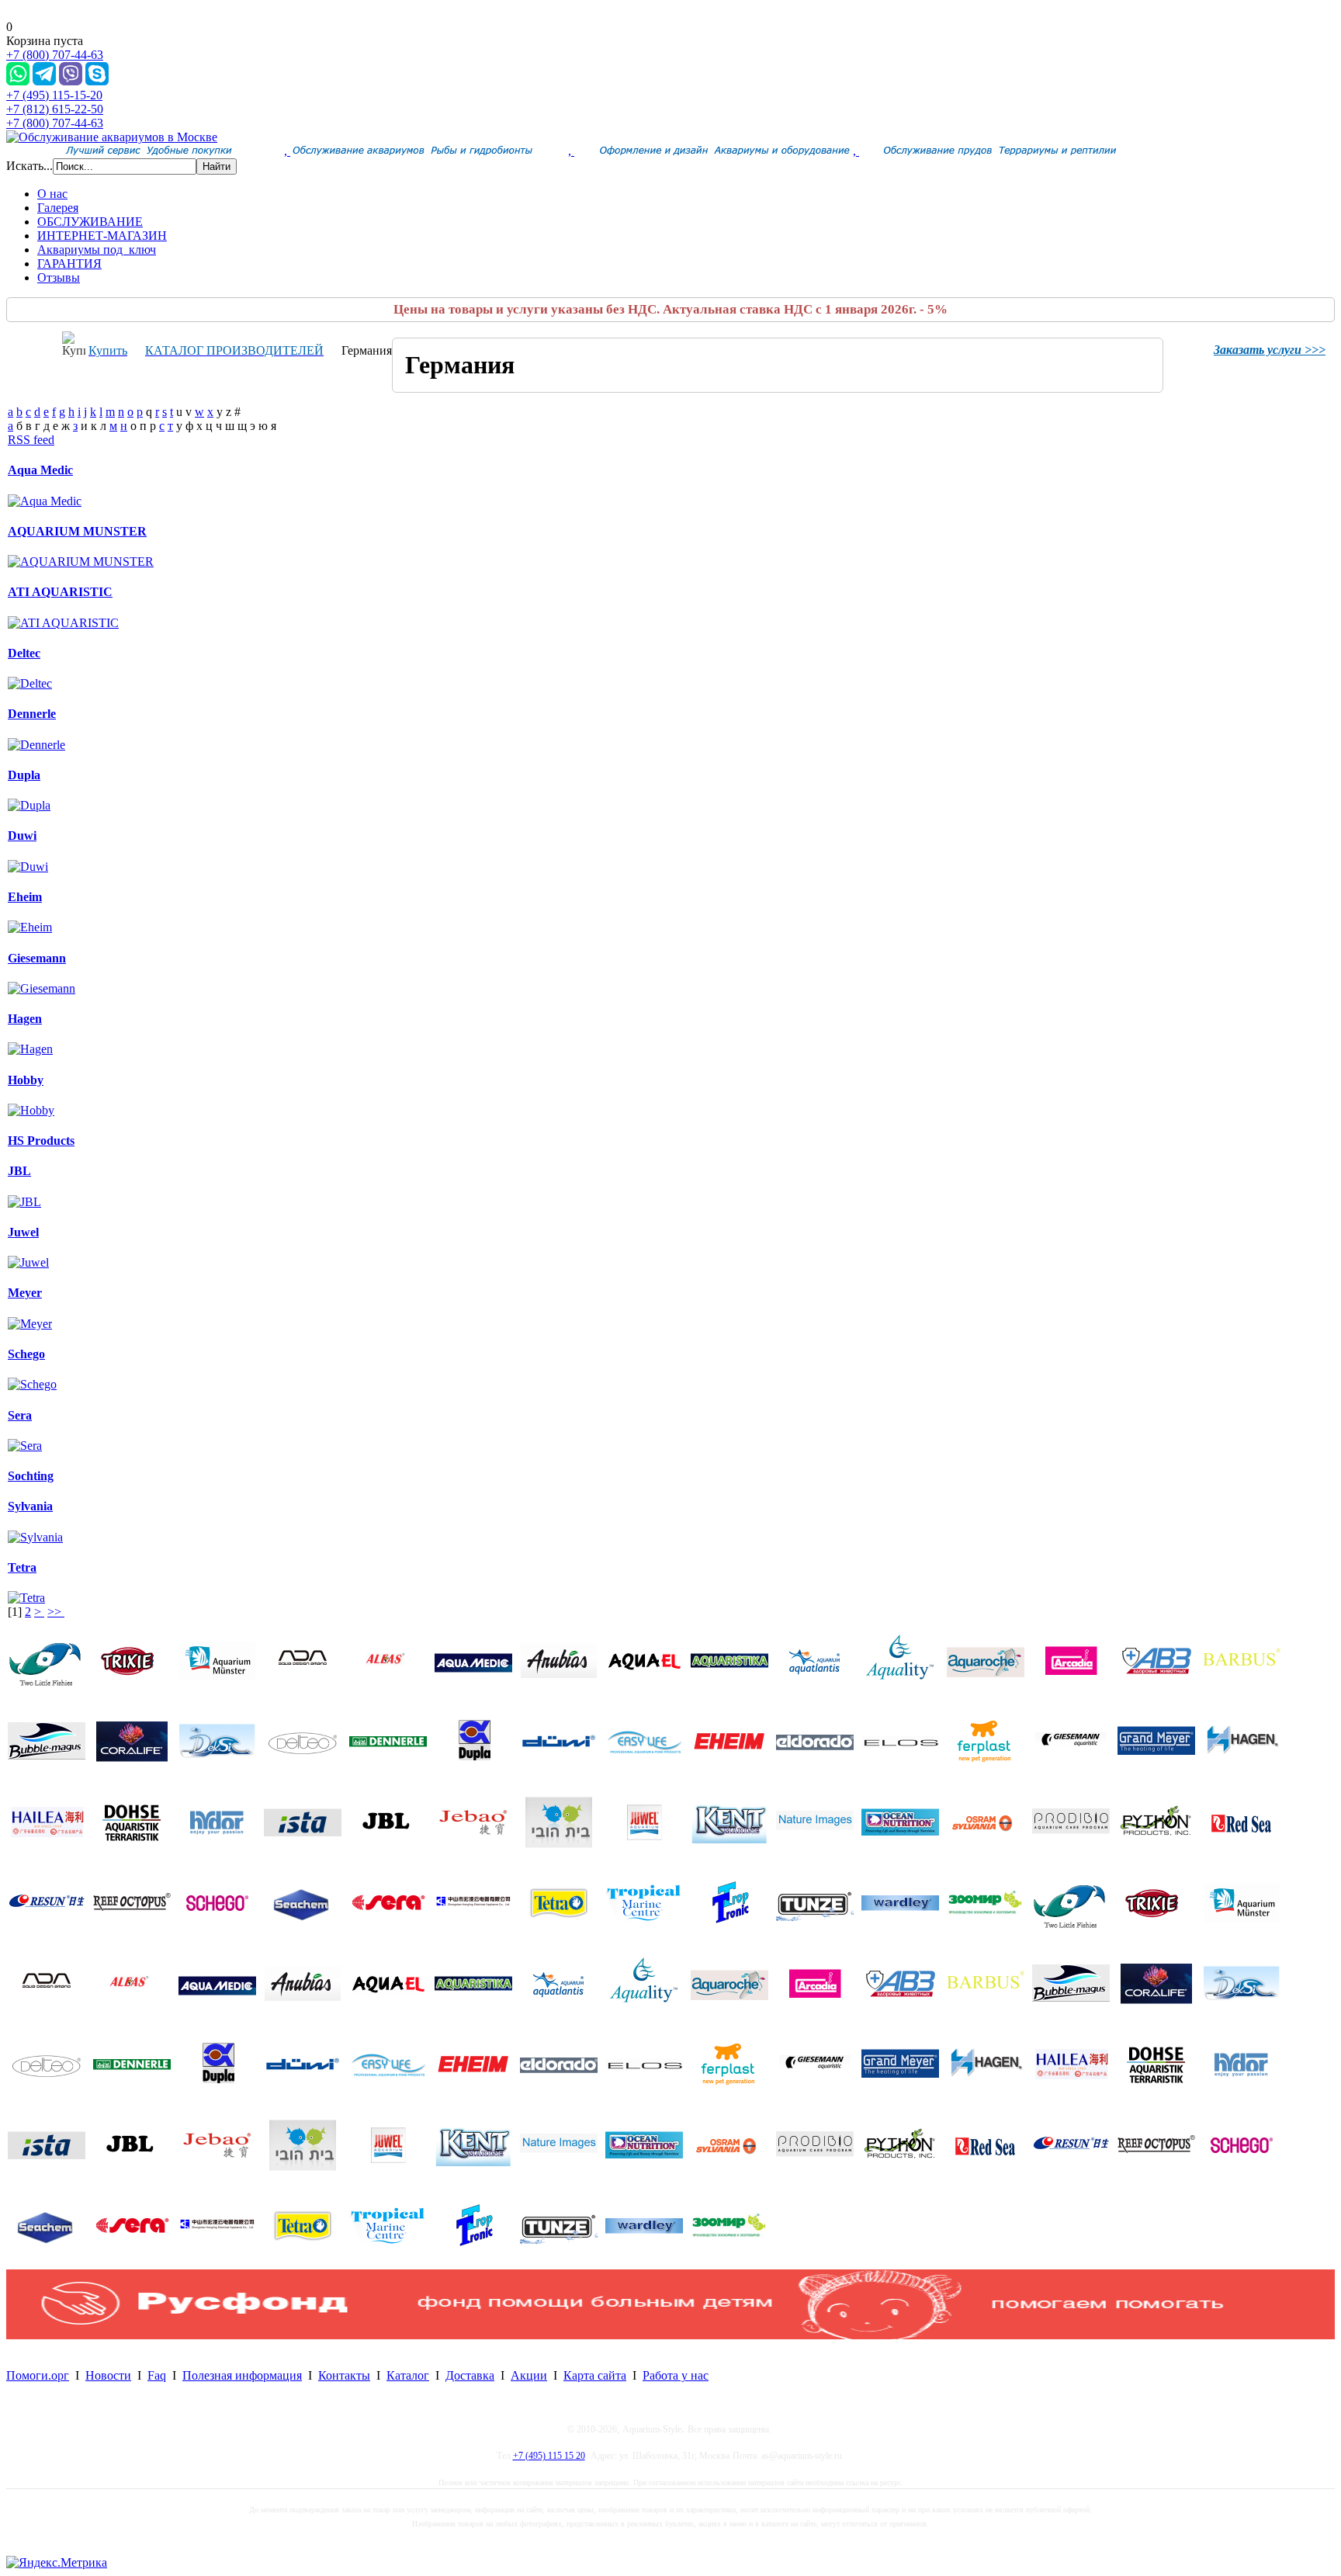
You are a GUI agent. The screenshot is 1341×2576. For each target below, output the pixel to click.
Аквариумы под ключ (97, 250)
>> (56, 1612)
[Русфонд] (670, 2335)
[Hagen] (30, 1049)
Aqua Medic (40, 470)
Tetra (22, 1567)
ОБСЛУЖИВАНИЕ (90, 222)
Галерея (58, 208)
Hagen (25, 1019)
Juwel (23, 1232)
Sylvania (30, 1506)
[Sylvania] (35, 1537)
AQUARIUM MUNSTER (77, 531)
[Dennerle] (36, 745)
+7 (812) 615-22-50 (55, 109)
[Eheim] (30, 927)
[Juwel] (28, 1262)
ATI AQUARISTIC (60, 592)
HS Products (41, 1141)
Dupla (24, 775)
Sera (20, 1415)
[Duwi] (28, 867)
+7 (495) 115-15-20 (54, 95)
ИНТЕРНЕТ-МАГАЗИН (102, 236)
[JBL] (24, 1202)
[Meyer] (30, 1324)
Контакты (344, 2375)
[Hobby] (31, 1110)
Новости (108, 2375)
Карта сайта (595, 2375)
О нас (52, 194)
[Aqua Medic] (45, 501)
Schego (26, 1354)
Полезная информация (242, 2375)
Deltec (24, 653)
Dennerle (32, 714)
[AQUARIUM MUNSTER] (81, 562)
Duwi (22, 836)
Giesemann (37, 958)
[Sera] (25, 1446)
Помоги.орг (38, 2375)
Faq (157, 2375)
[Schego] (32, 1384)
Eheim (25, 897)
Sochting (31, 1476)
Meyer (25, 1293)
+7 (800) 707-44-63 (55, 55)
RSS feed (31, 440)
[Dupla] (29, 805)
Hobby (26, 1080)
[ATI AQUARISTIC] (63, 623)
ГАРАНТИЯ (69, 263)
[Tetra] (26, 1598)
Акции (529, 2375)
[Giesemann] (42, 988)
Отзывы (59, 277)
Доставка (470, 2375)
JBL (19, 1171)
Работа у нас (676, 2375)
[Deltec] (30, 683)
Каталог (408, 2375)
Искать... (29, 166)
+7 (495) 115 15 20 (549, 2456)
